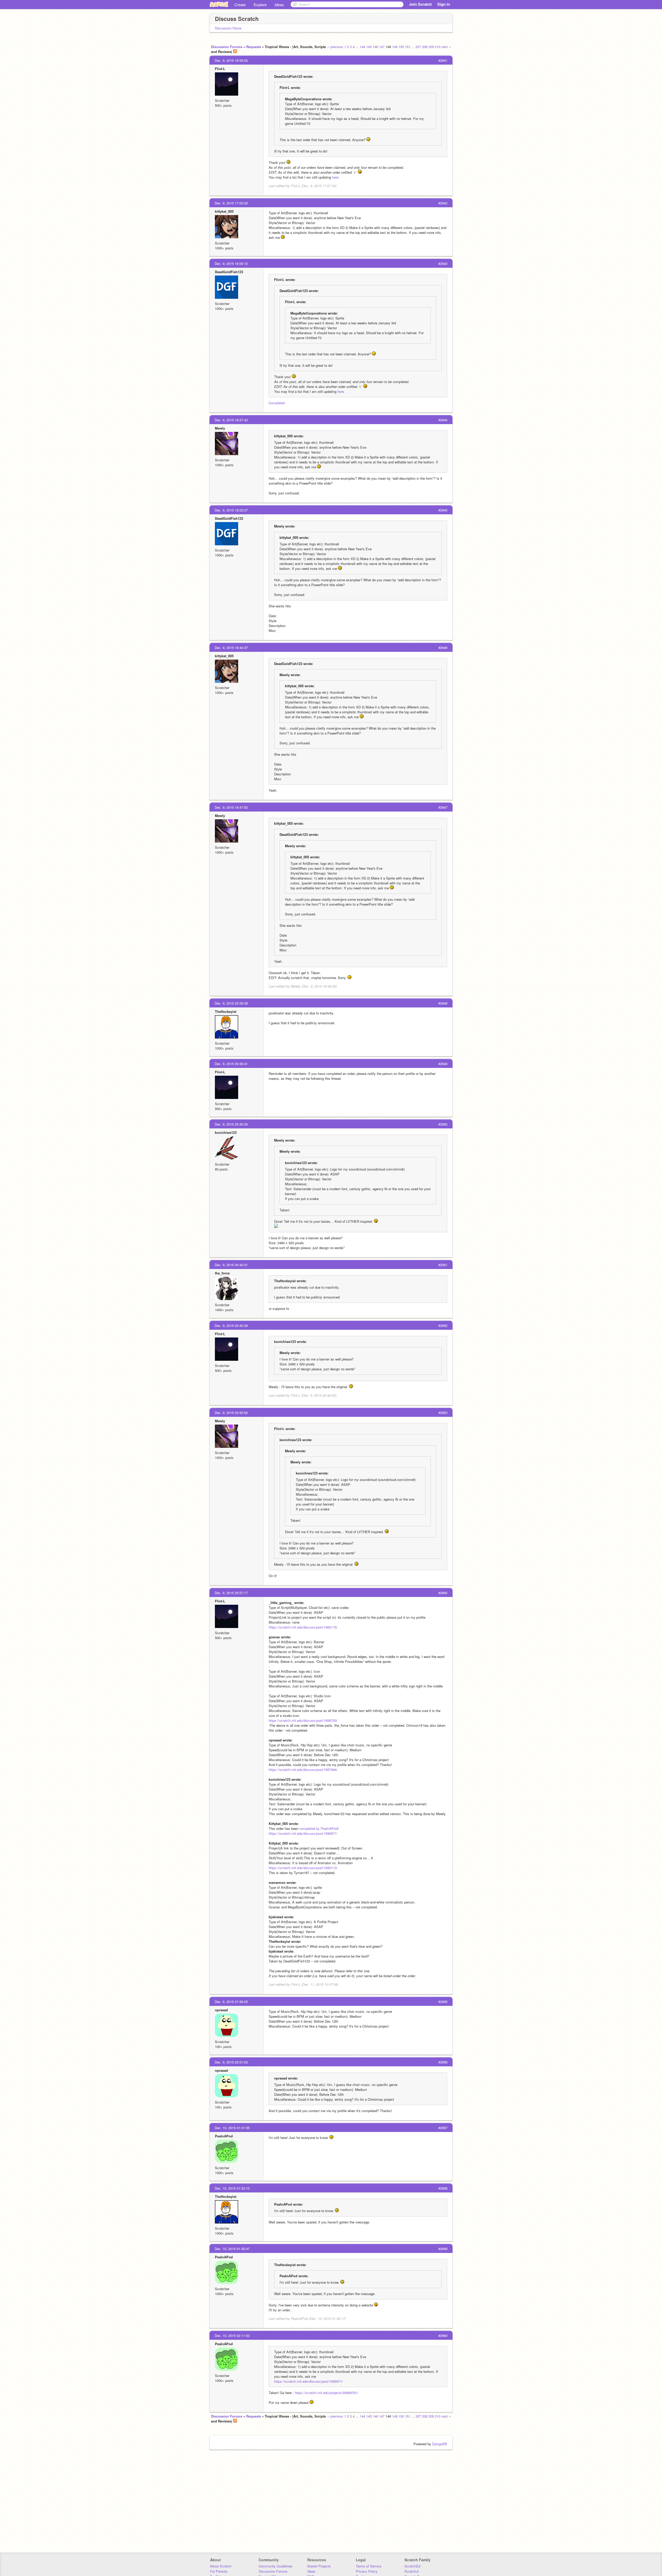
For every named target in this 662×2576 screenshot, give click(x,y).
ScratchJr (412, 2571)
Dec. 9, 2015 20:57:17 (231, 1593)
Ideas (279, 5)
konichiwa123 (226, 1132)
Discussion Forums (227, 47)
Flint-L (220, 69)
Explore (260, 5)
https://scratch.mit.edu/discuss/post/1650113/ (303, 1868)
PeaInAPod (224, 2136)
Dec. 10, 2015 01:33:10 (232, 2188)
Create (240, 5)
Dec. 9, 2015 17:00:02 (231, 203)
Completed (277, 403)
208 (425, 47)
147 (382, 47)
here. (336, 177)
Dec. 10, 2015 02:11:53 (232, 2336)
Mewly (220, 428)
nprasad (221, 2010)
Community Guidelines (276, 2566)
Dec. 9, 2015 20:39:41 (231, 1064)
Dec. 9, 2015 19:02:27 (231, 510)
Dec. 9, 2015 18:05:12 (231, 263)
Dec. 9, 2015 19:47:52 (231, 807)
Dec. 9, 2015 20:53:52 (231, 1413)
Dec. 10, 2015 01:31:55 (232, 2128)
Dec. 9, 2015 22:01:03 (231, 2062)
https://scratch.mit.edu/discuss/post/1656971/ (303, 1833)
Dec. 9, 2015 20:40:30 (231, 1124)
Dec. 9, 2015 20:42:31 (231, 1265)
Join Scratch (420, 4)
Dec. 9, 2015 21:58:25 (231, 2002)
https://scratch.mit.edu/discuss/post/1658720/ (303, 1720)
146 (375, 47)
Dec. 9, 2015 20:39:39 (231, 1003)
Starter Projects (319, 2566)
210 (438, 47)
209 (431, 47)
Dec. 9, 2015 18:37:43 (231, 420)
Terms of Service (369, 2566)
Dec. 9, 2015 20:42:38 (231, 1325)
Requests (254, 47)
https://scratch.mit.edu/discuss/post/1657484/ (303, 1769)
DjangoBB (440, 2444)
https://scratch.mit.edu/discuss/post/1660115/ (303, 1627)
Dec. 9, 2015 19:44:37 (231, 648)
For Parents (219, 2571)
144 (362, 47)
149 (395, 47)
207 (418, 47)
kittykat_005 (224, 211)
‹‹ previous (335, 47)
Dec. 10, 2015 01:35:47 (232, 2249)
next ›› (446, 47)
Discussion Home (228, 28)
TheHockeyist (226, 1011)
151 (408, 47)
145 (369, 47)
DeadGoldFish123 (229, 272)
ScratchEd (412, 2566)
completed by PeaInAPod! (319, 1828)
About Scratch (221, 2566)
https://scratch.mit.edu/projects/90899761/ (326, 2393)
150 (401, 47)
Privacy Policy (367, 2571)
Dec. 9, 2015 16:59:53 (231, 60)
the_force (222, 1273)
